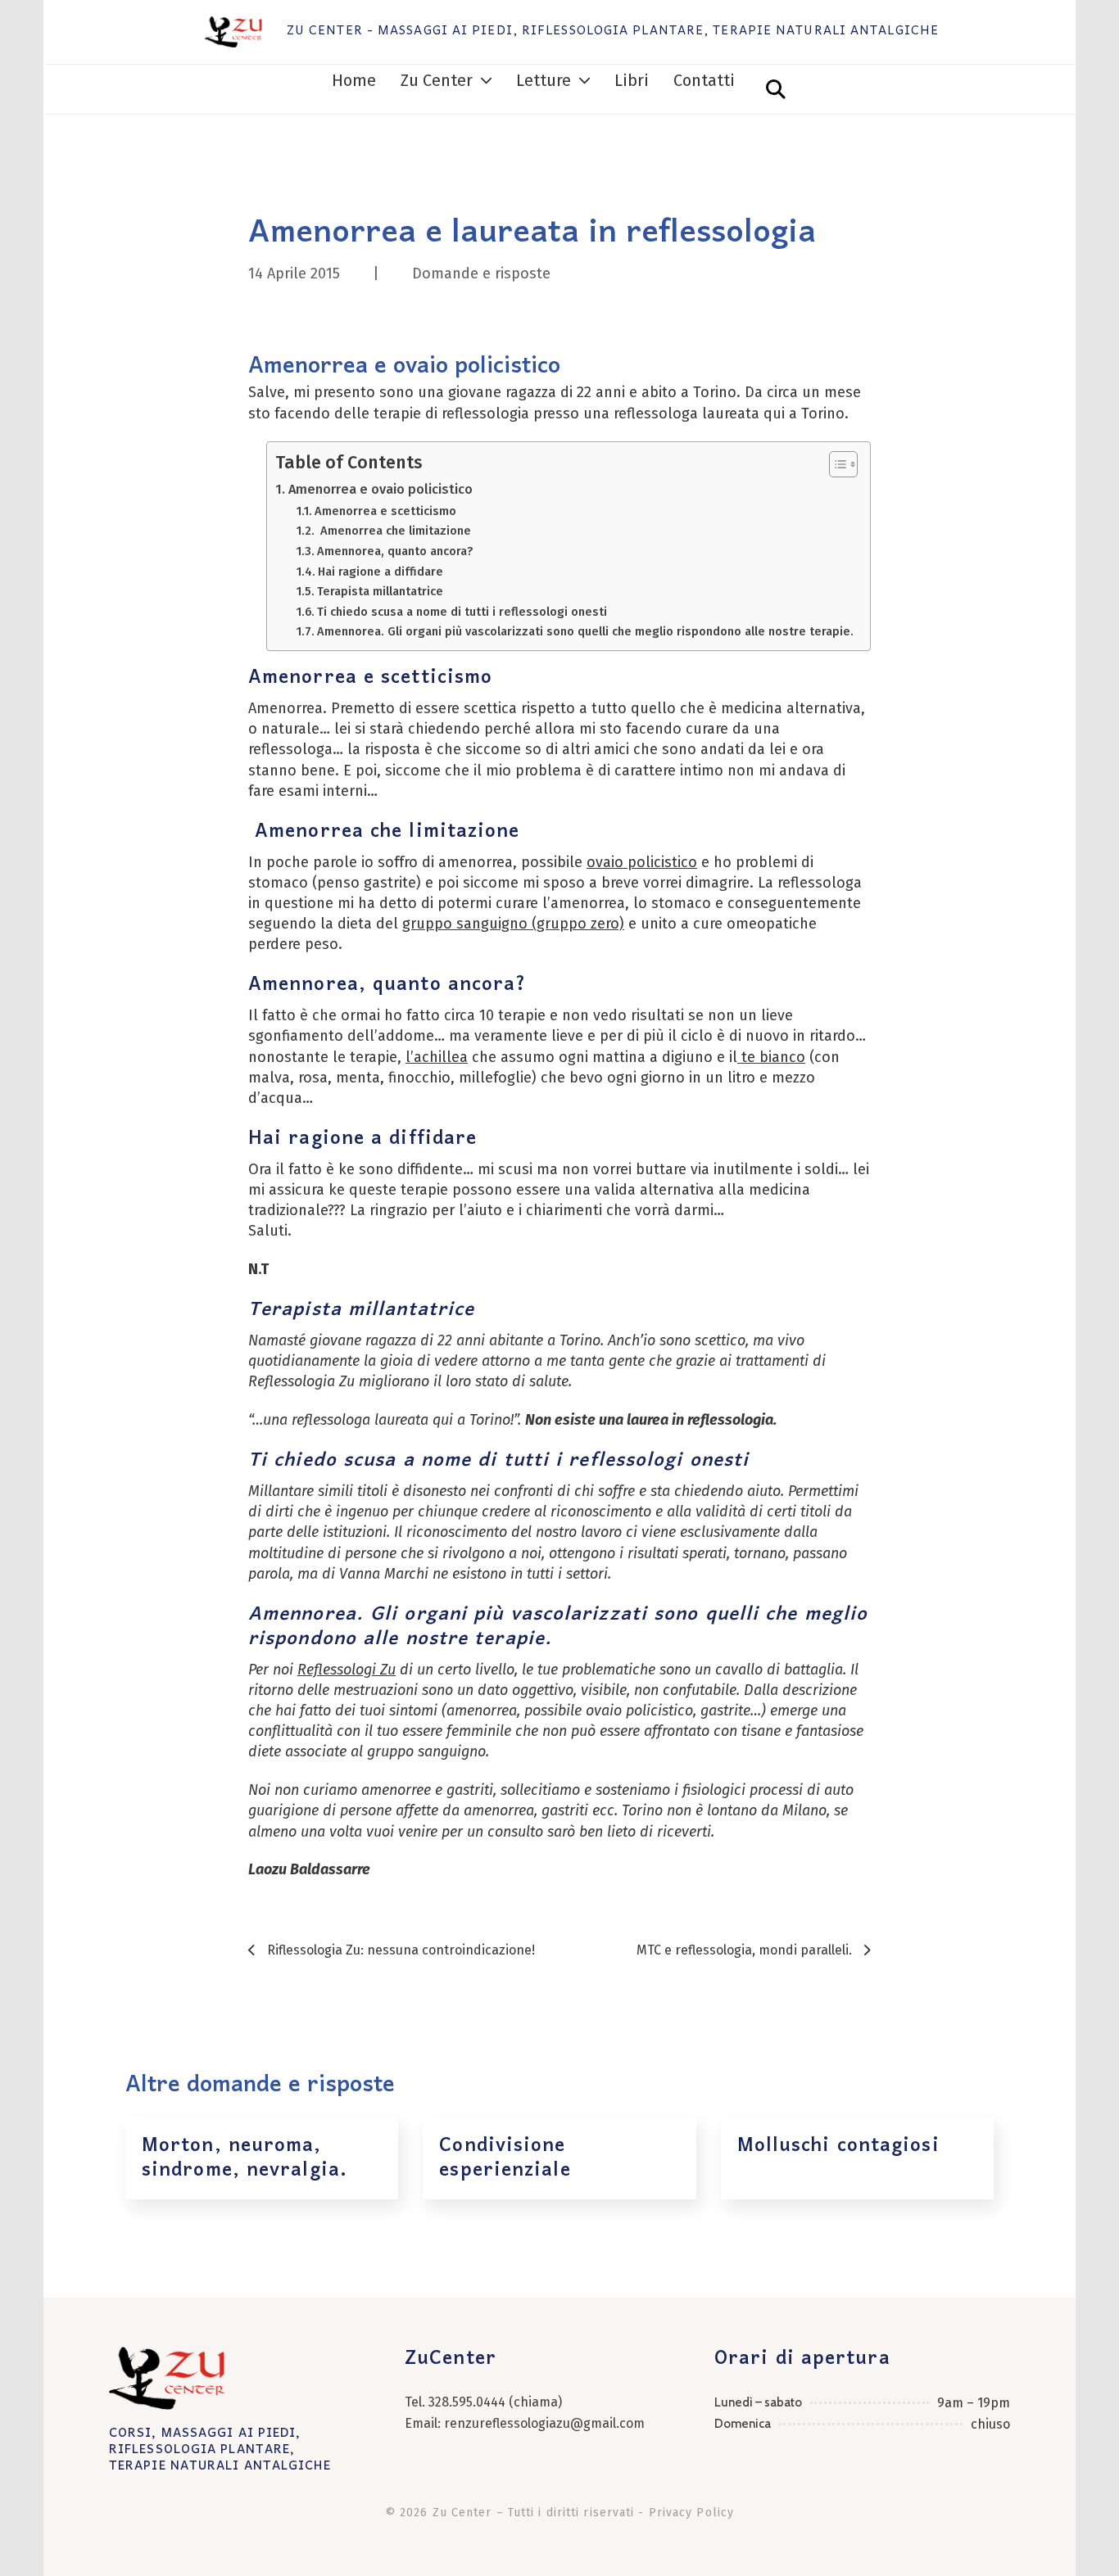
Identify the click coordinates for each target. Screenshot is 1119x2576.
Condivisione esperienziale (505, 2158)
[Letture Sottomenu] (584, 81)
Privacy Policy (691, 2513)
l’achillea (437, 1057)
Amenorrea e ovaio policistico (380, 489)
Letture (544, 81)
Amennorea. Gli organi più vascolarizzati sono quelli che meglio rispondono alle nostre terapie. (585, 631)
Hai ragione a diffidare (381, 572)
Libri (632, 81)
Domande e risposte (481, 273)
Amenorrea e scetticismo (385, 511)
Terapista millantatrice (380, 591)
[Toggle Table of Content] (835, 464)
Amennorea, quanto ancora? (395, 551)
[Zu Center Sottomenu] (486, 81)
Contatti (704, 81)
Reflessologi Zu (347, 1670)
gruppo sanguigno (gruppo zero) (513, 924)
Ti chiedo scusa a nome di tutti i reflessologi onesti (462, 612)
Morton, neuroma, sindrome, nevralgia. (245, 2158)
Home (354, 81)
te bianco (771, 1057)
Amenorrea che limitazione (394, 531)
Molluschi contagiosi (838, 2146)
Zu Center (437, 81)
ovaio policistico (642, 862)
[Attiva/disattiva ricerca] (776, 89)
